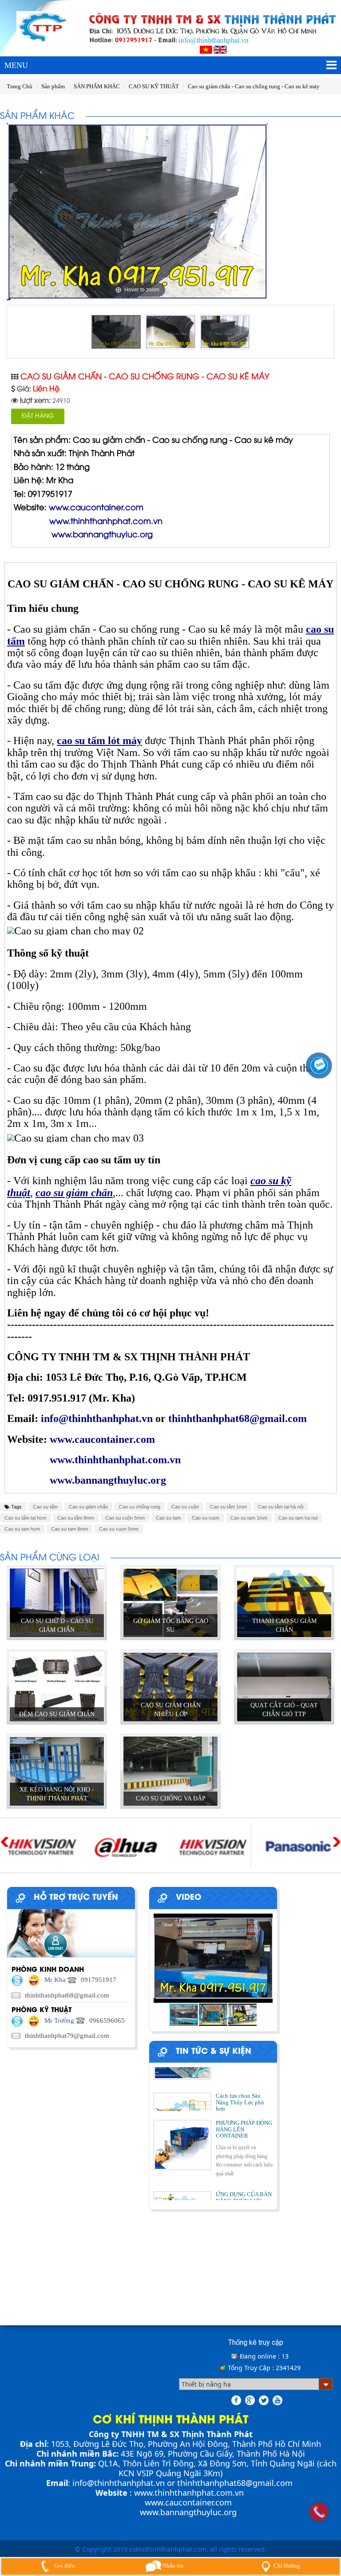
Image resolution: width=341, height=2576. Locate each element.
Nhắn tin (172, 2566)
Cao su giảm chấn (88, 1507)
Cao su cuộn (185, 1507)
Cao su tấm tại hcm (25, 1518)
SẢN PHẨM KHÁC (97, 86)
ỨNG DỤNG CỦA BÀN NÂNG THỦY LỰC (244, 2176)
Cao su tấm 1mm (228, 1507)
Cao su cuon (206, 1518)
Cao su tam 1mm (249, 1518)
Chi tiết (57, 1633)
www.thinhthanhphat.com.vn (189, 2493)
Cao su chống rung (140, 1507)
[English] (220, 49)
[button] (265, 1958)
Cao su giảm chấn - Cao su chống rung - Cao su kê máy (254, 86)
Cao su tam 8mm (69, 1529)
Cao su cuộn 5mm (125, 1518)
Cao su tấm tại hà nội (281, 1507)
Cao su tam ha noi (298, 1518)
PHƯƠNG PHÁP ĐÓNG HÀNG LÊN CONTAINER (244, 2108)
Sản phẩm (53, 86)
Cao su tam (168, 1518)
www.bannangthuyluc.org (188, 2512)
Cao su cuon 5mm (119, 1529)
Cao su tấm (45, 1507)
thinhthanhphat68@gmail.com (235, 2483)
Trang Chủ (20, 86)
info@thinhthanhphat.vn (119, 2483)
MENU (16, 65)
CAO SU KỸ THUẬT (154, 86)
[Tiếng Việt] (206, 49)
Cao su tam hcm (22, 1529)
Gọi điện (64, 2566)
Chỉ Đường (287, 2566)
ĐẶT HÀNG (38, 416)
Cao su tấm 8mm (76, 1518)
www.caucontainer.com (188, 2502)
